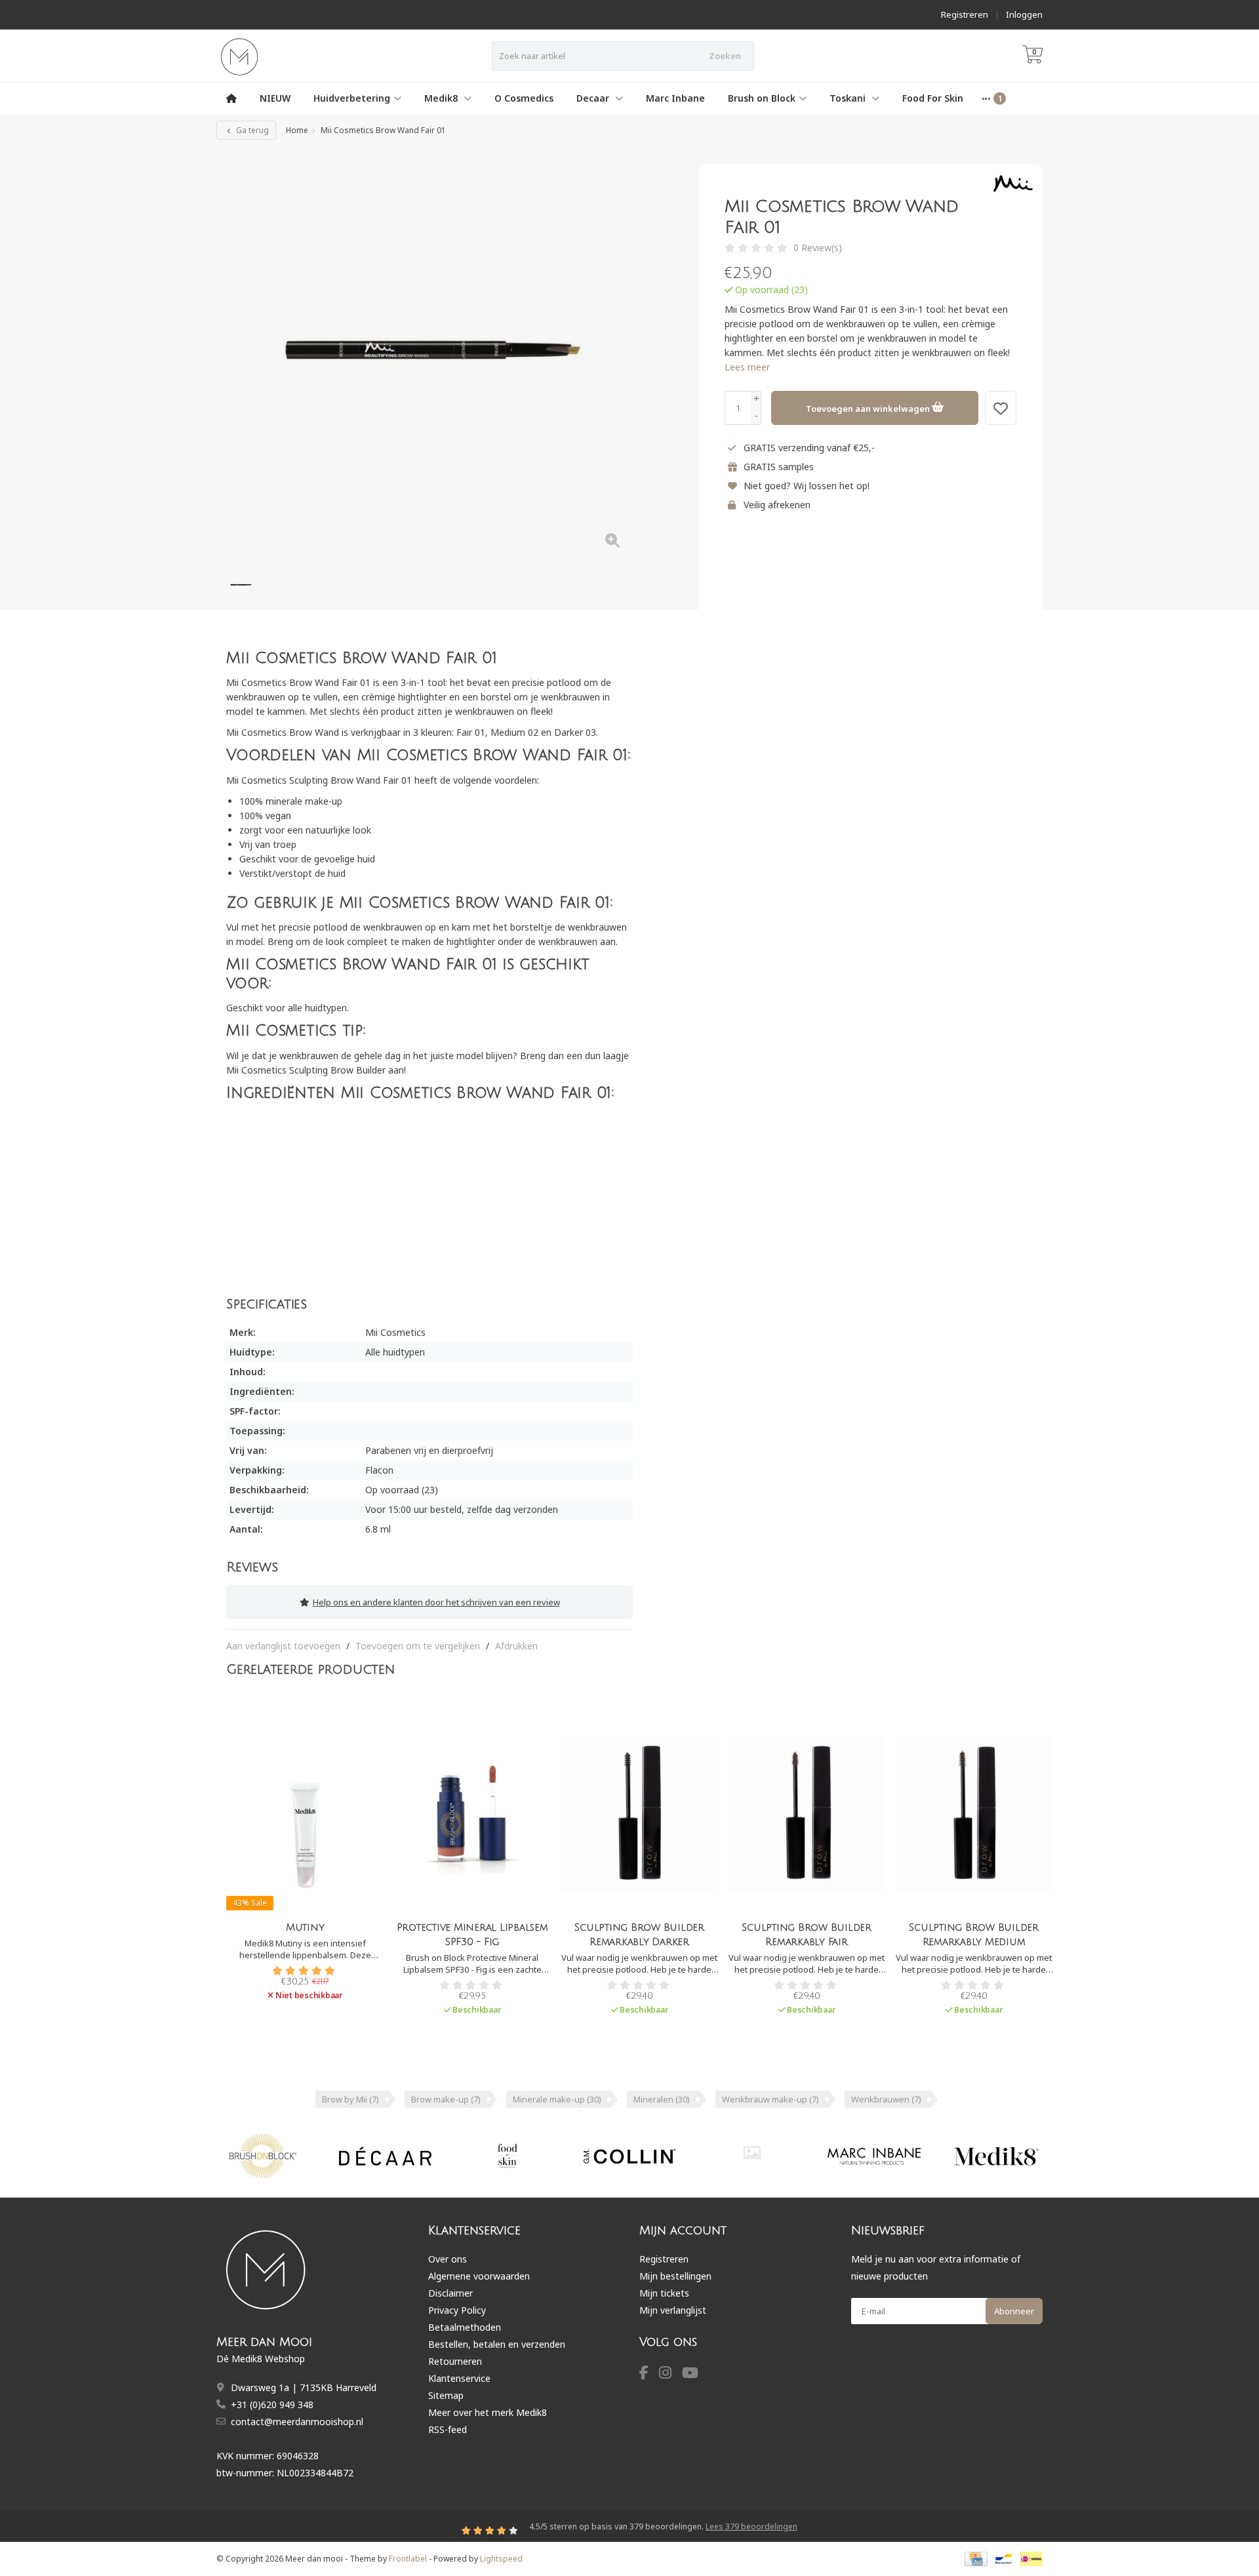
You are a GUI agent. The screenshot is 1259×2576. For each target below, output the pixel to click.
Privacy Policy (457, 2310)
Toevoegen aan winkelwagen (869, 409)
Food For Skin (933, 98)
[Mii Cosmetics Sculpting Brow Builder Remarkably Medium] (974, 1814)
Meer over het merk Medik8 (488, 2412)
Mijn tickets (664, 2293)
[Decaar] (385, 2156)
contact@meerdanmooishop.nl (297, 2422)
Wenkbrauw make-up (770, 2099)
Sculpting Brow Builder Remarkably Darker (639, 1935)
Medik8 (442, 98)
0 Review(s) (818, 248)
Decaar (594, 98)
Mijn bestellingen (675, 2276)
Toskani (849, 98)
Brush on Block (762, 98)
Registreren (965, 14)
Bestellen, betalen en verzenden (497, 2344)
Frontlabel (408, 2559)
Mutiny (305, 1927)
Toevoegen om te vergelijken (418, 1646)
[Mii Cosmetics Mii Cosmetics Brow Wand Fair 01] (430, 357)
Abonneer (1014, 2311)
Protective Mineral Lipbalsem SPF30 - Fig (472, 1935)
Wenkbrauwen (886, 2099)
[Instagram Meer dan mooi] (670, 2374)
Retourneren (455, 2361)
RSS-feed (448, 2429)
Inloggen (1024, 14)
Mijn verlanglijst (673, 2310)
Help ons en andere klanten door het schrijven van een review (436, 1602)
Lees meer (747, 367)
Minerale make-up (557, 2099)
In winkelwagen (467, 2032)
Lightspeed (501, 2559)
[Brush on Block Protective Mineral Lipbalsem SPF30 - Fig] (472, 1814)
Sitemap (446, 2395)
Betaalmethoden (465, 2327)
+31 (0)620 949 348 (272, 2405)
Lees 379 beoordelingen (751, 2526)
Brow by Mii (350, 2099)
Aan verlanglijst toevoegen (283, 1646)
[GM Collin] (630, 2156)
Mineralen (662, 2099)
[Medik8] (996, 2156)
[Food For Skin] (507, 2156)
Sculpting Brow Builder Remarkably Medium (974, 1935)
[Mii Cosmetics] (1008, 184)
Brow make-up (446, 2099)
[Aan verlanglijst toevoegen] (1001, 408)
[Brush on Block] (263, 2156)
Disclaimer (450, 2293)
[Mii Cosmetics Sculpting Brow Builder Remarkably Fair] (807, 1814)
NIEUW (275, 98)
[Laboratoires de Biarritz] (752, 2153)
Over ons (448, 2259)
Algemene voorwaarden (479, 2276)
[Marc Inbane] (874, 2156)
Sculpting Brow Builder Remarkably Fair (807, 1935)
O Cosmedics (524, 98)
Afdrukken (516, 1646)
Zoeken (725, 56)
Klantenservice (459, 2378)
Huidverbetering (352, 98)
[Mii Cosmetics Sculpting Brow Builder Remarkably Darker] (639, 1814)
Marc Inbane (675, 98)
